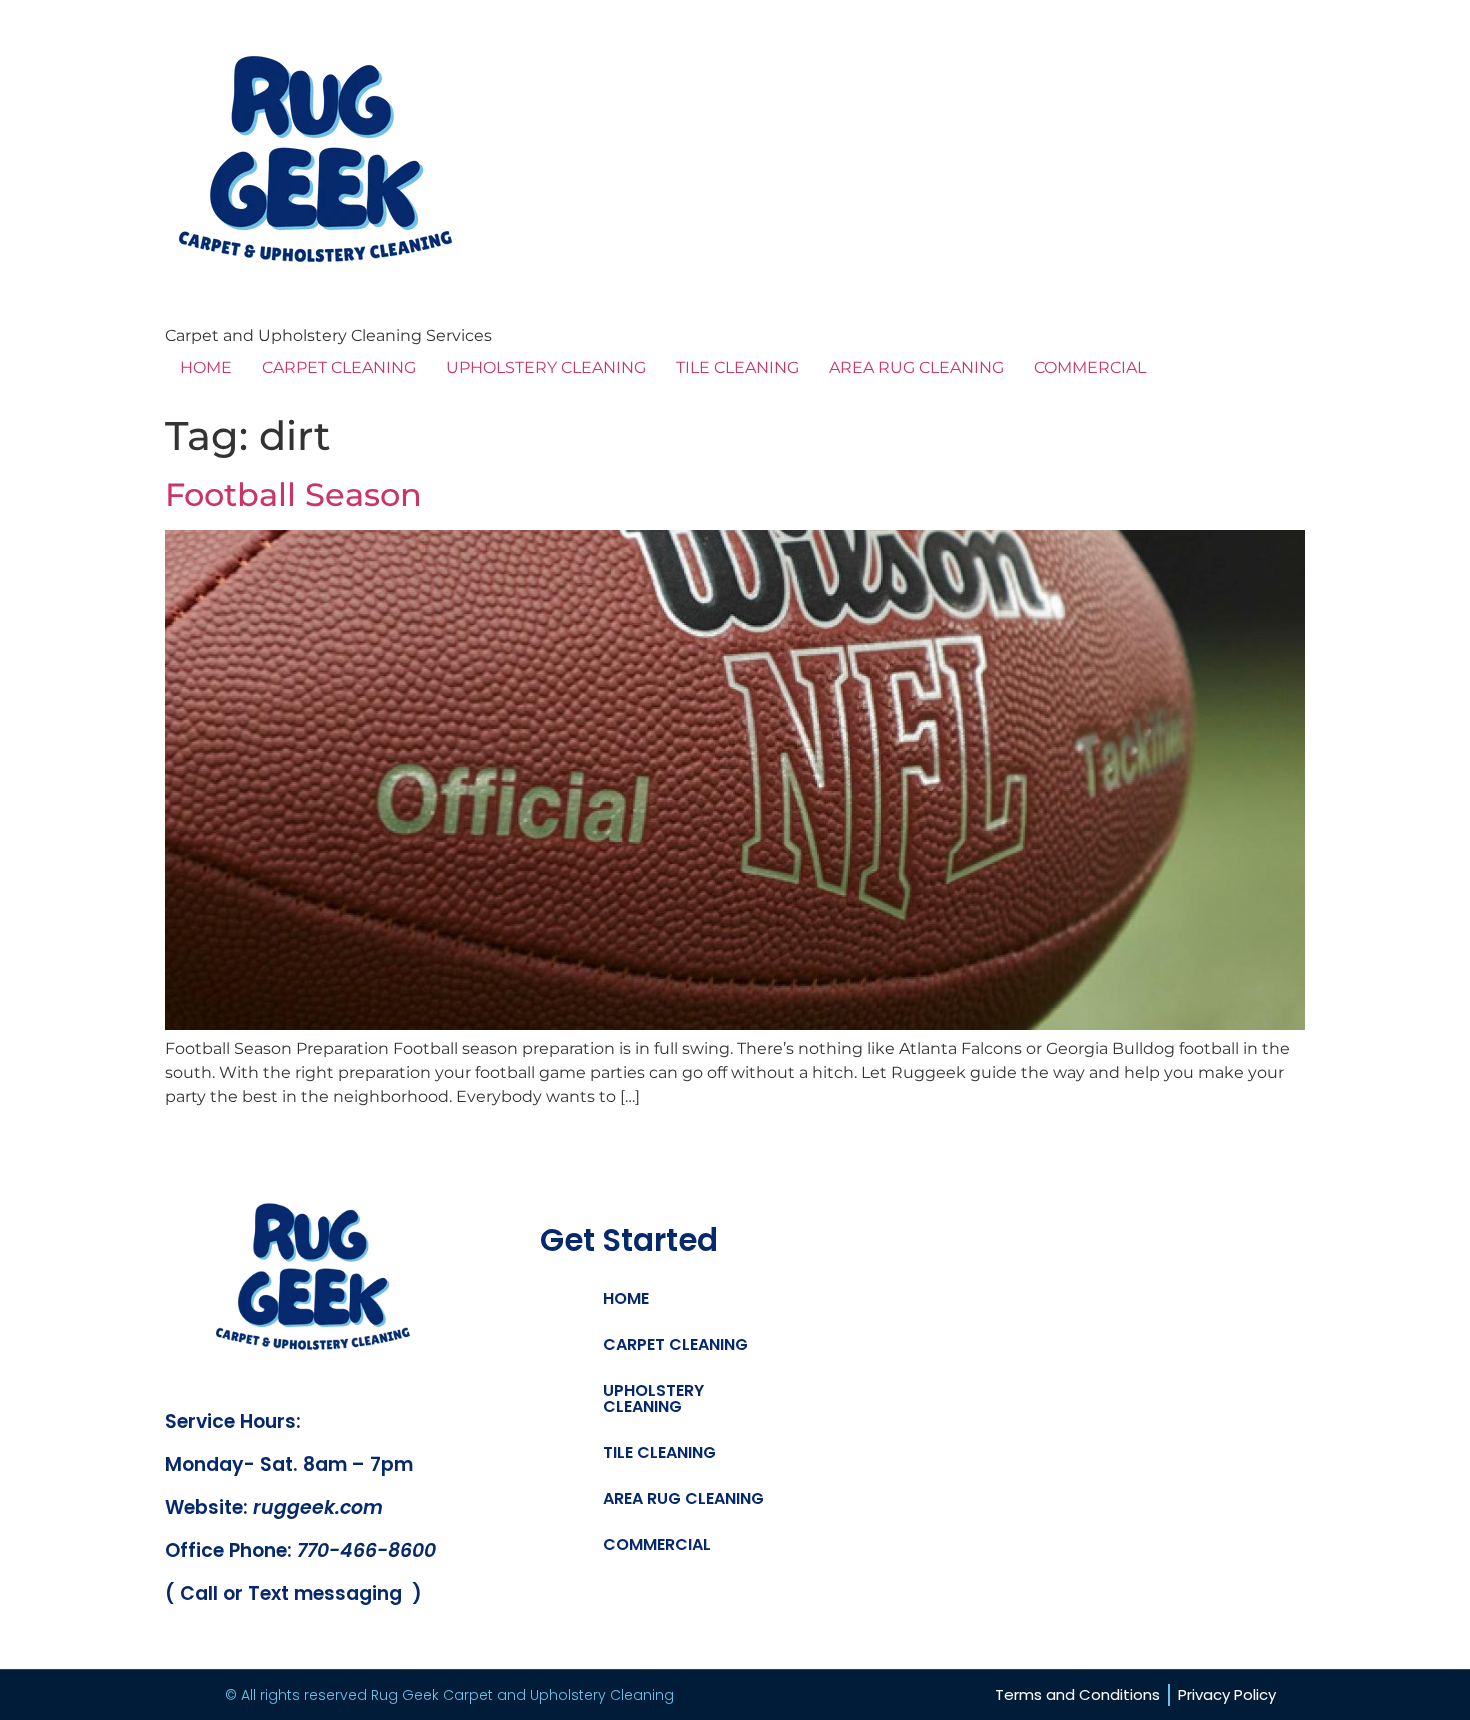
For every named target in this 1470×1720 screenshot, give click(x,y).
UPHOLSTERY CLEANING (546, 367)
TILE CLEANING (737, 367)
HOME (206, 367)
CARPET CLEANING (339, 367)
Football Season (293, 494)
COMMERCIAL (1090, 367)
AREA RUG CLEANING (916, 367)
